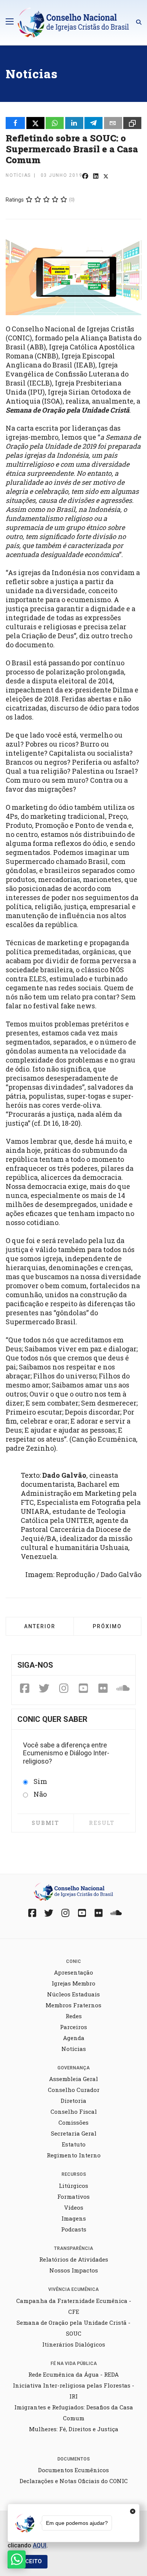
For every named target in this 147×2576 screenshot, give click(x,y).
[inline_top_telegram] (93, 123)
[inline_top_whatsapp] (55, 123)
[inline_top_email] (113, 123)
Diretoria (73, 2101)
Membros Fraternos (73, 2005)
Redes (74, 2016)
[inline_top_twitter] (35, 123)
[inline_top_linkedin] (74, 123)
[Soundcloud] (115, 1913)
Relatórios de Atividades (74, 2259)
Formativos (73, 2197)
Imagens (74, 2218)
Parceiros (73, 2027)
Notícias (74, 2049)
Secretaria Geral (74, 2133)
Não (40, 1794)
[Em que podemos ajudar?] (17, 2559)
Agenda (74, 2038)
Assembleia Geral (73, 2079)
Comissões (73, 2122)
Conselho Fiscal (74, 2112)
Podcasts (74, 2229)
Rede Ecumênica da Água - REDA (73, 2374)
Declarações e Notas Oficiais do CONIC (74, 2481)
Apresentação (73, 1972)
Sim (40, 1781)
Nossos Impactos (74, 2270)
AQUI (40, 2545)
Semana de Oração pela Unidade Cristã (67, 410)
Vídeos (74, 2207)
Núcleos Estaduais (73, 1994)
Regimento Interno (74, 2155)
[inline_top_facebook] (15, 123)
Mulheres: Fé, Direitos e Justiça (74, 2429)
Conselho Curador (74, 2090)
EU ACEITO (28, 2562)
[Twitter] (106, 177)
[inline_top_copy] (132, 123)
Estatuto (74, 2144)
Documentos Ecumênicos (73, 2470)
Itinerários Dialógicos (74, 2344)
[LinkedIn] (96, 177)
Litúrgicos (73, 2186)
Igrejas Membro (73, 1983)
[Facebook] (85, 177)
